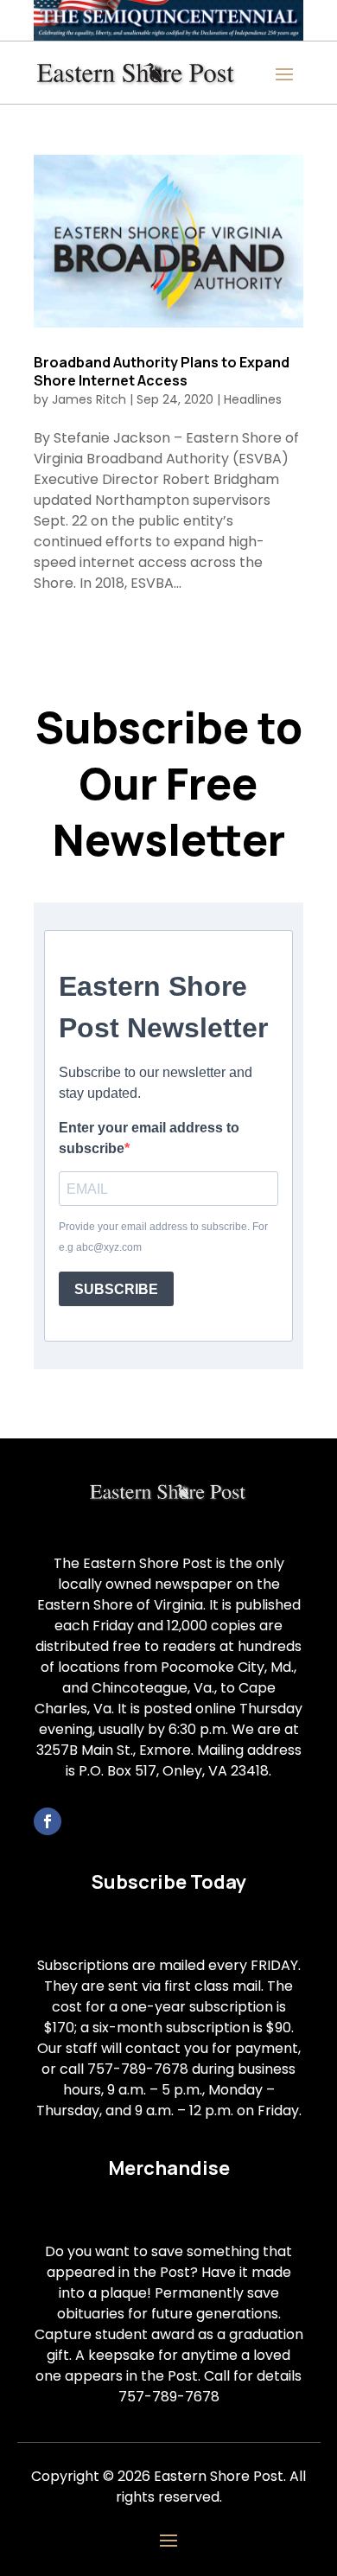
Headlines (253, 399)
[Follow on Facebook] (48, 1821)
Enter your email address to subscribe (149, 1138)
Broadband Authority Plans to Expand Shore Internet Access (162, 371)
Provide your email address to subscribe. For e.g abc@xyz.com (163, 1237)
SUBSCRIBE (116, 1289)
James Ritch (89, 399)
